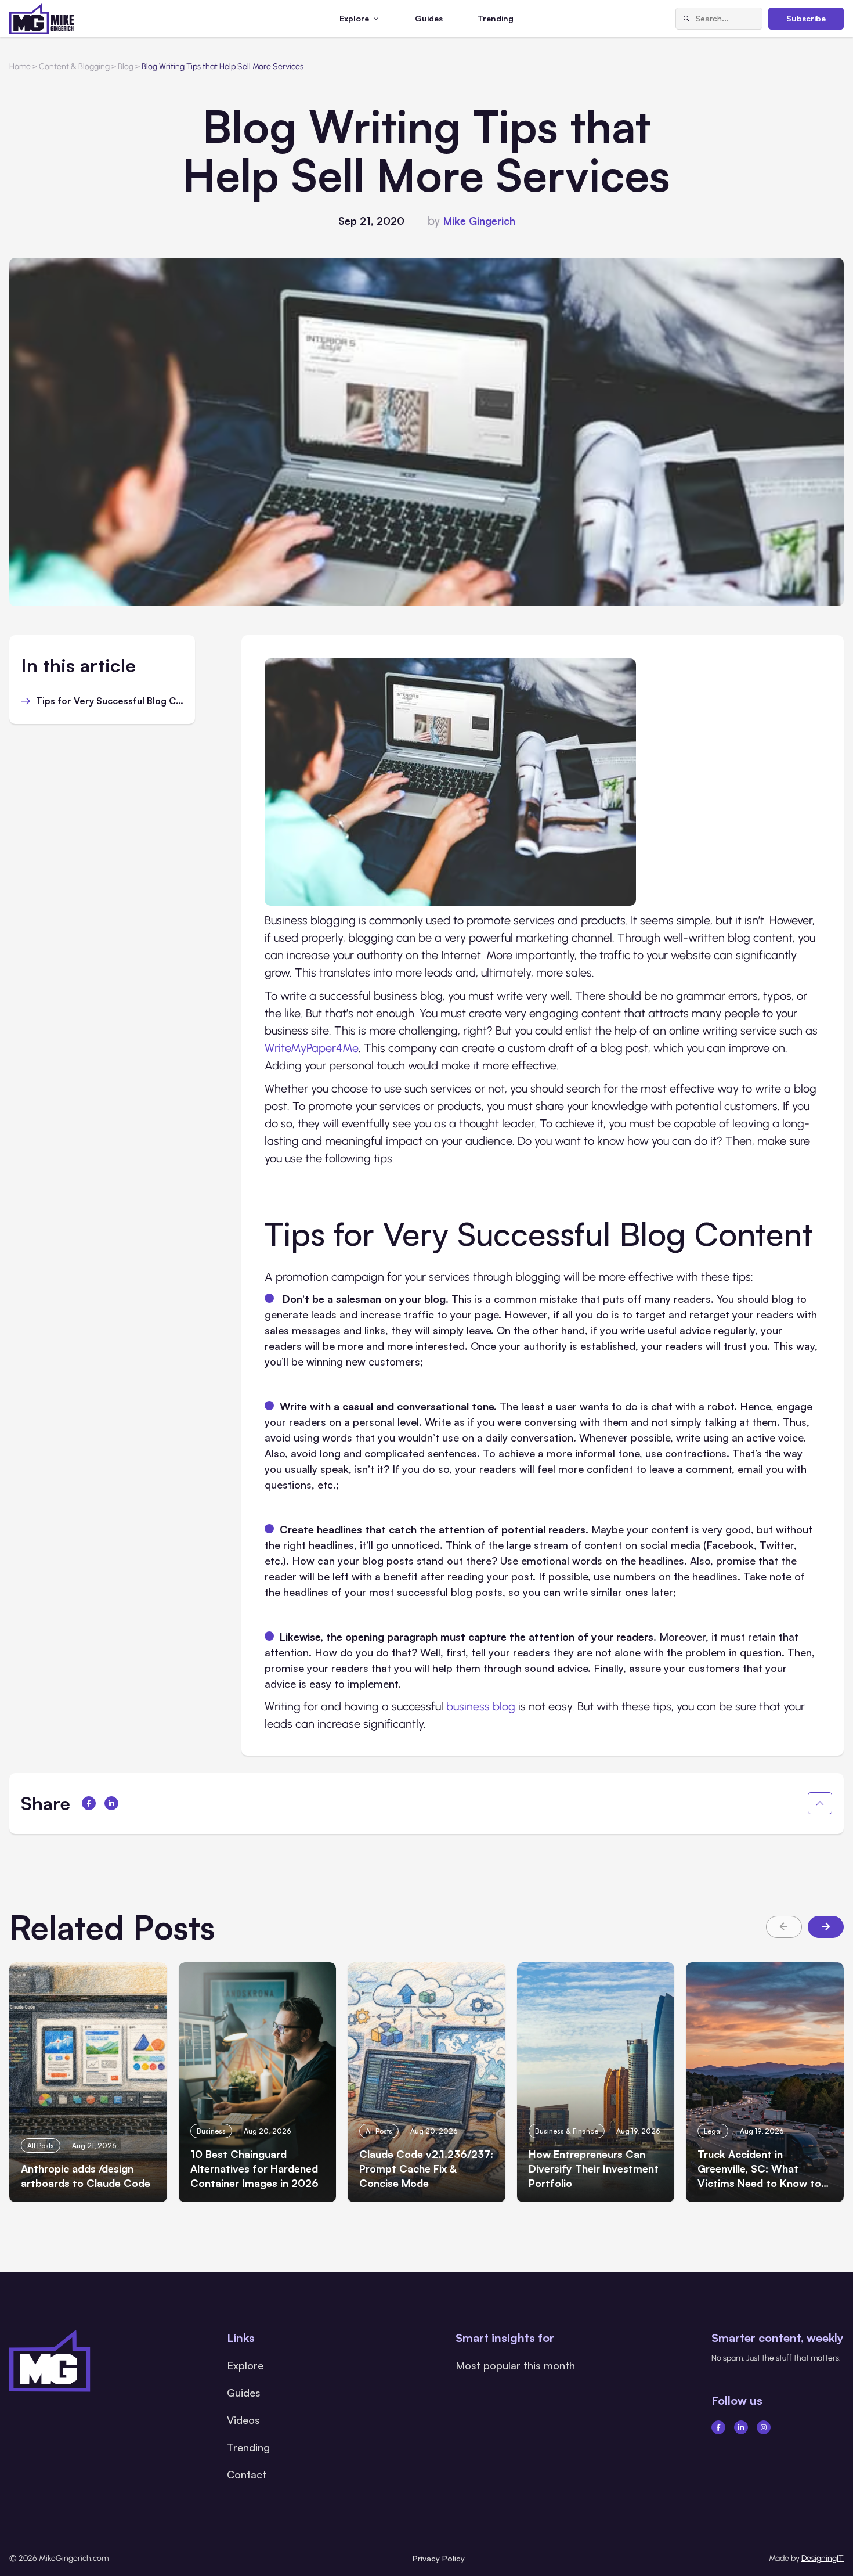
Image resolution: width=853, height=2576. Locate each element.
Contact (247, 2474)
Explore (245, 2365)
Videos (243, 2420)
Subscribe (806, 18)
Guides (429, 18)
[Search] (686, 19)
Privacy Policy (439, 2558)
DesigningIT (823, 2558)
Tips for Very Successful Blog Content (110, 701)
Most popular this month (515, 2365)
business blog (481, 1706)
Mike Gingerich (479, 221)
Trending (496, 18)
